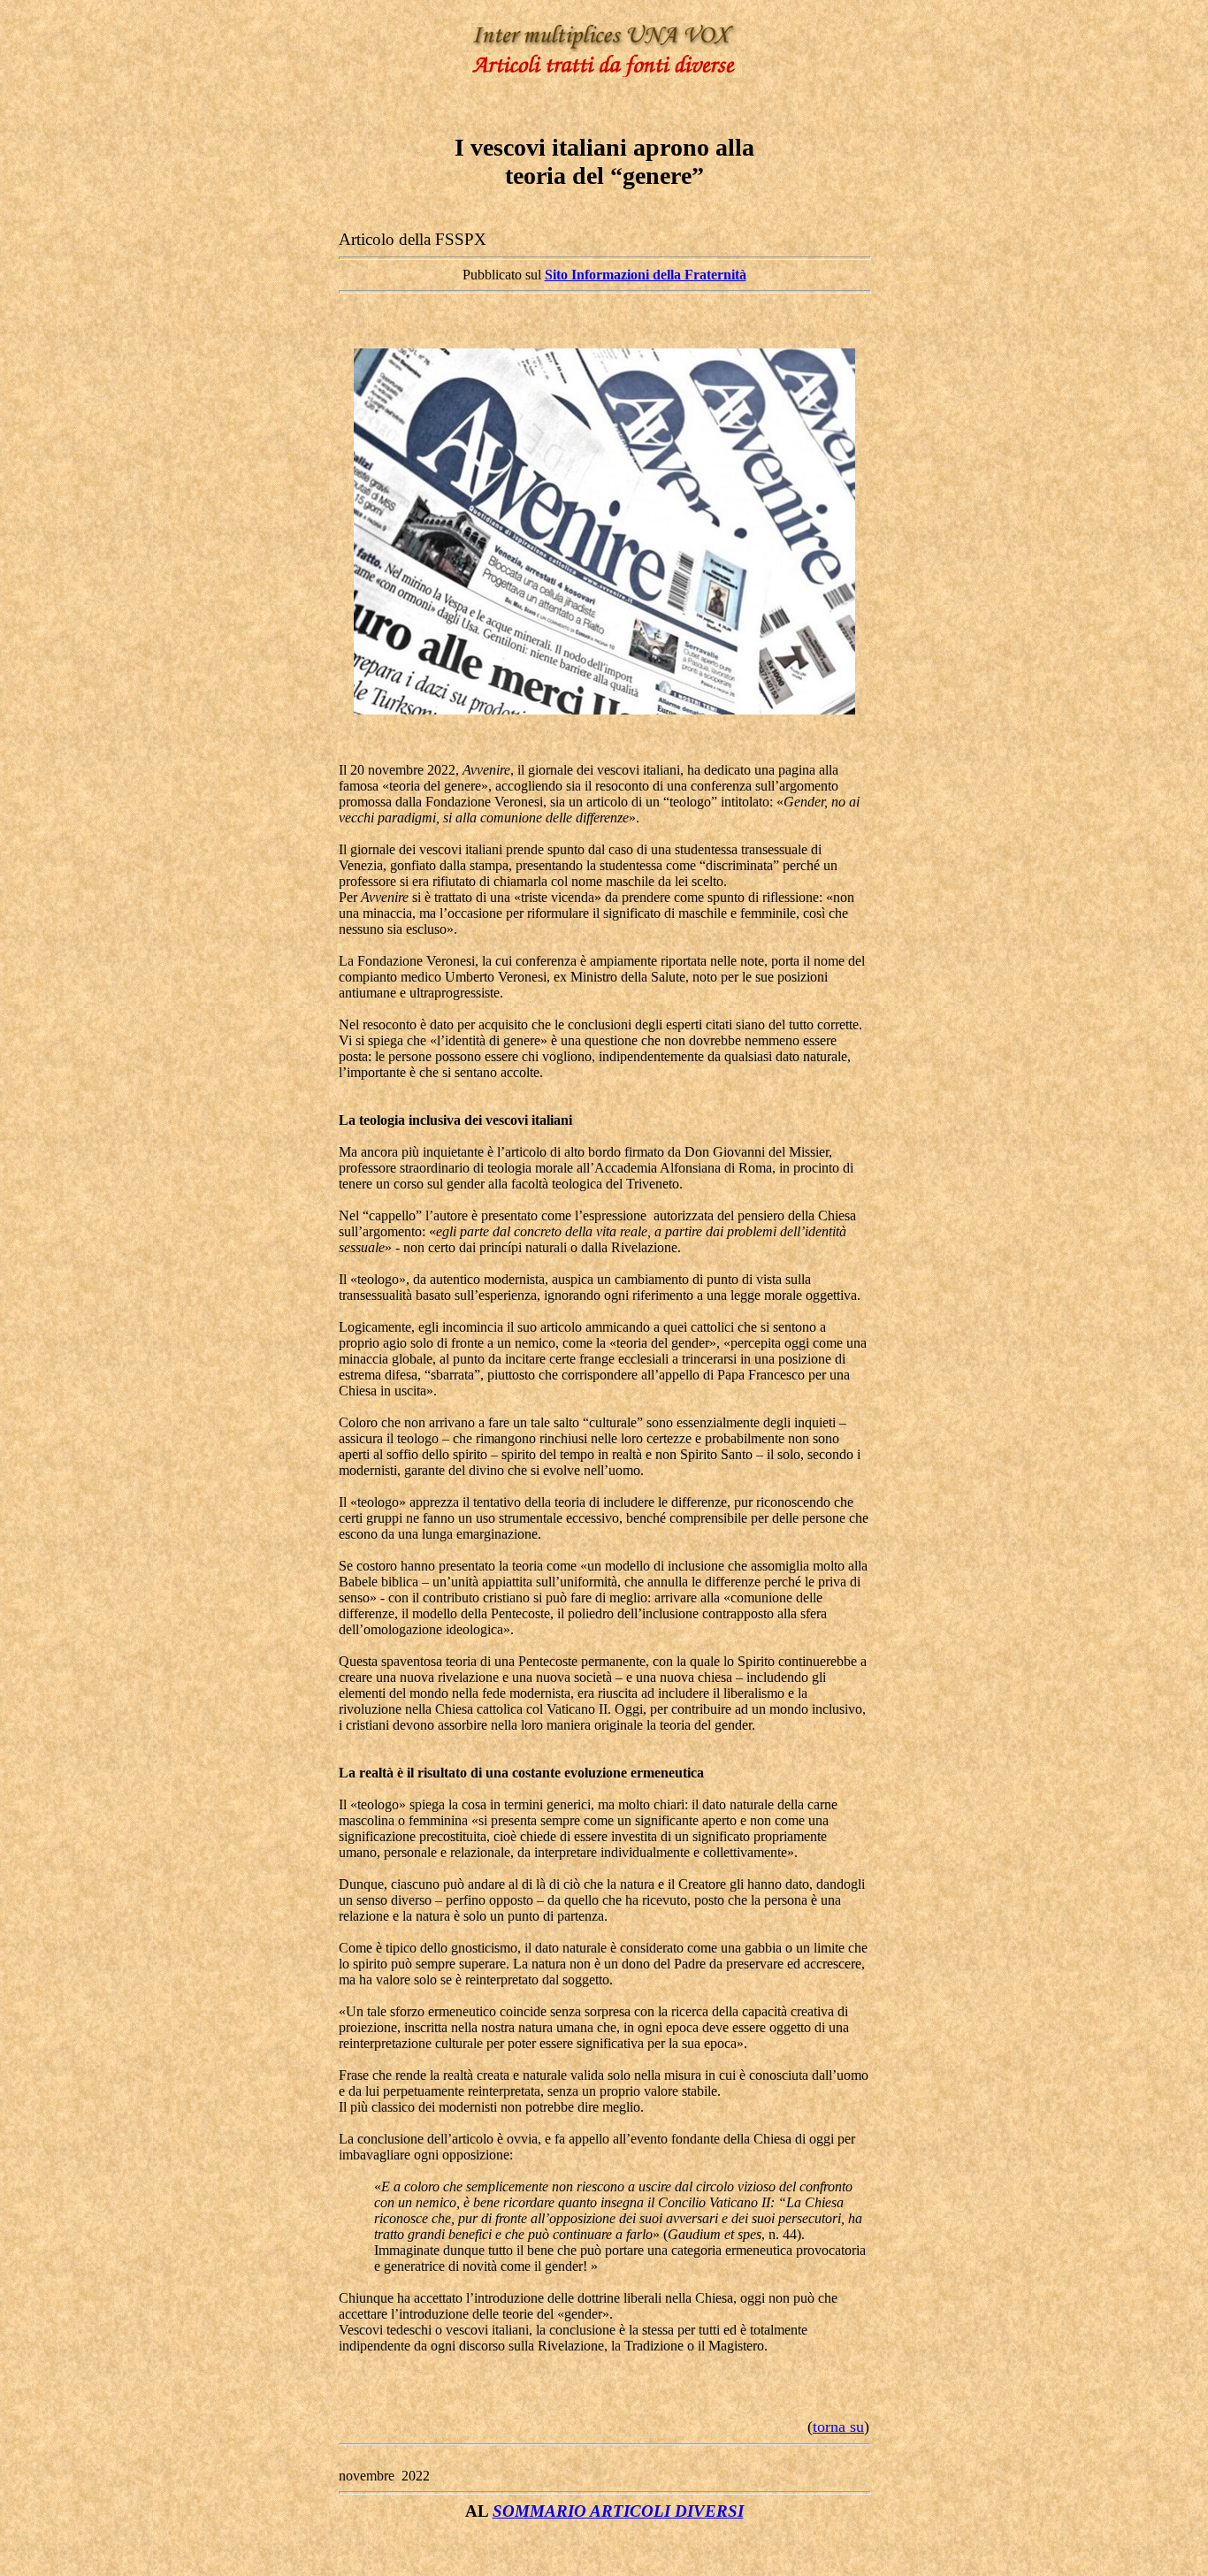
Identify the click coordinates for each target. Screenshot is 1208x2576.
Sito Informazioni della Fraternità (646, 275)
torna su (838, 2427)
